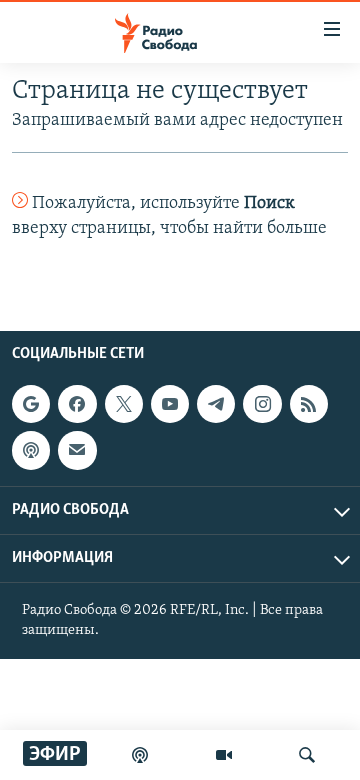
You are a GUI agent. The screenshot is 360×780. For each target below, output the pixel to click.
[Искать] (307, 755)
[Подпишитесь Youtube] (170, 404)
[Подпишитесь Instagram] (262, 404)
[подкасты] (140, 755)
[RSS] (309, 404)
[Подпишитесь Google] (31, 404)
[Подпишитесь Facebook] (77, 404)
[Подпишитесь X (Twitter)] (124, 404)
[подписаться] (77, 450)
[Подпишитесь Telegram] (216, 404)
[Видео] (224, 755)
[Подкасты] (31, 450)
